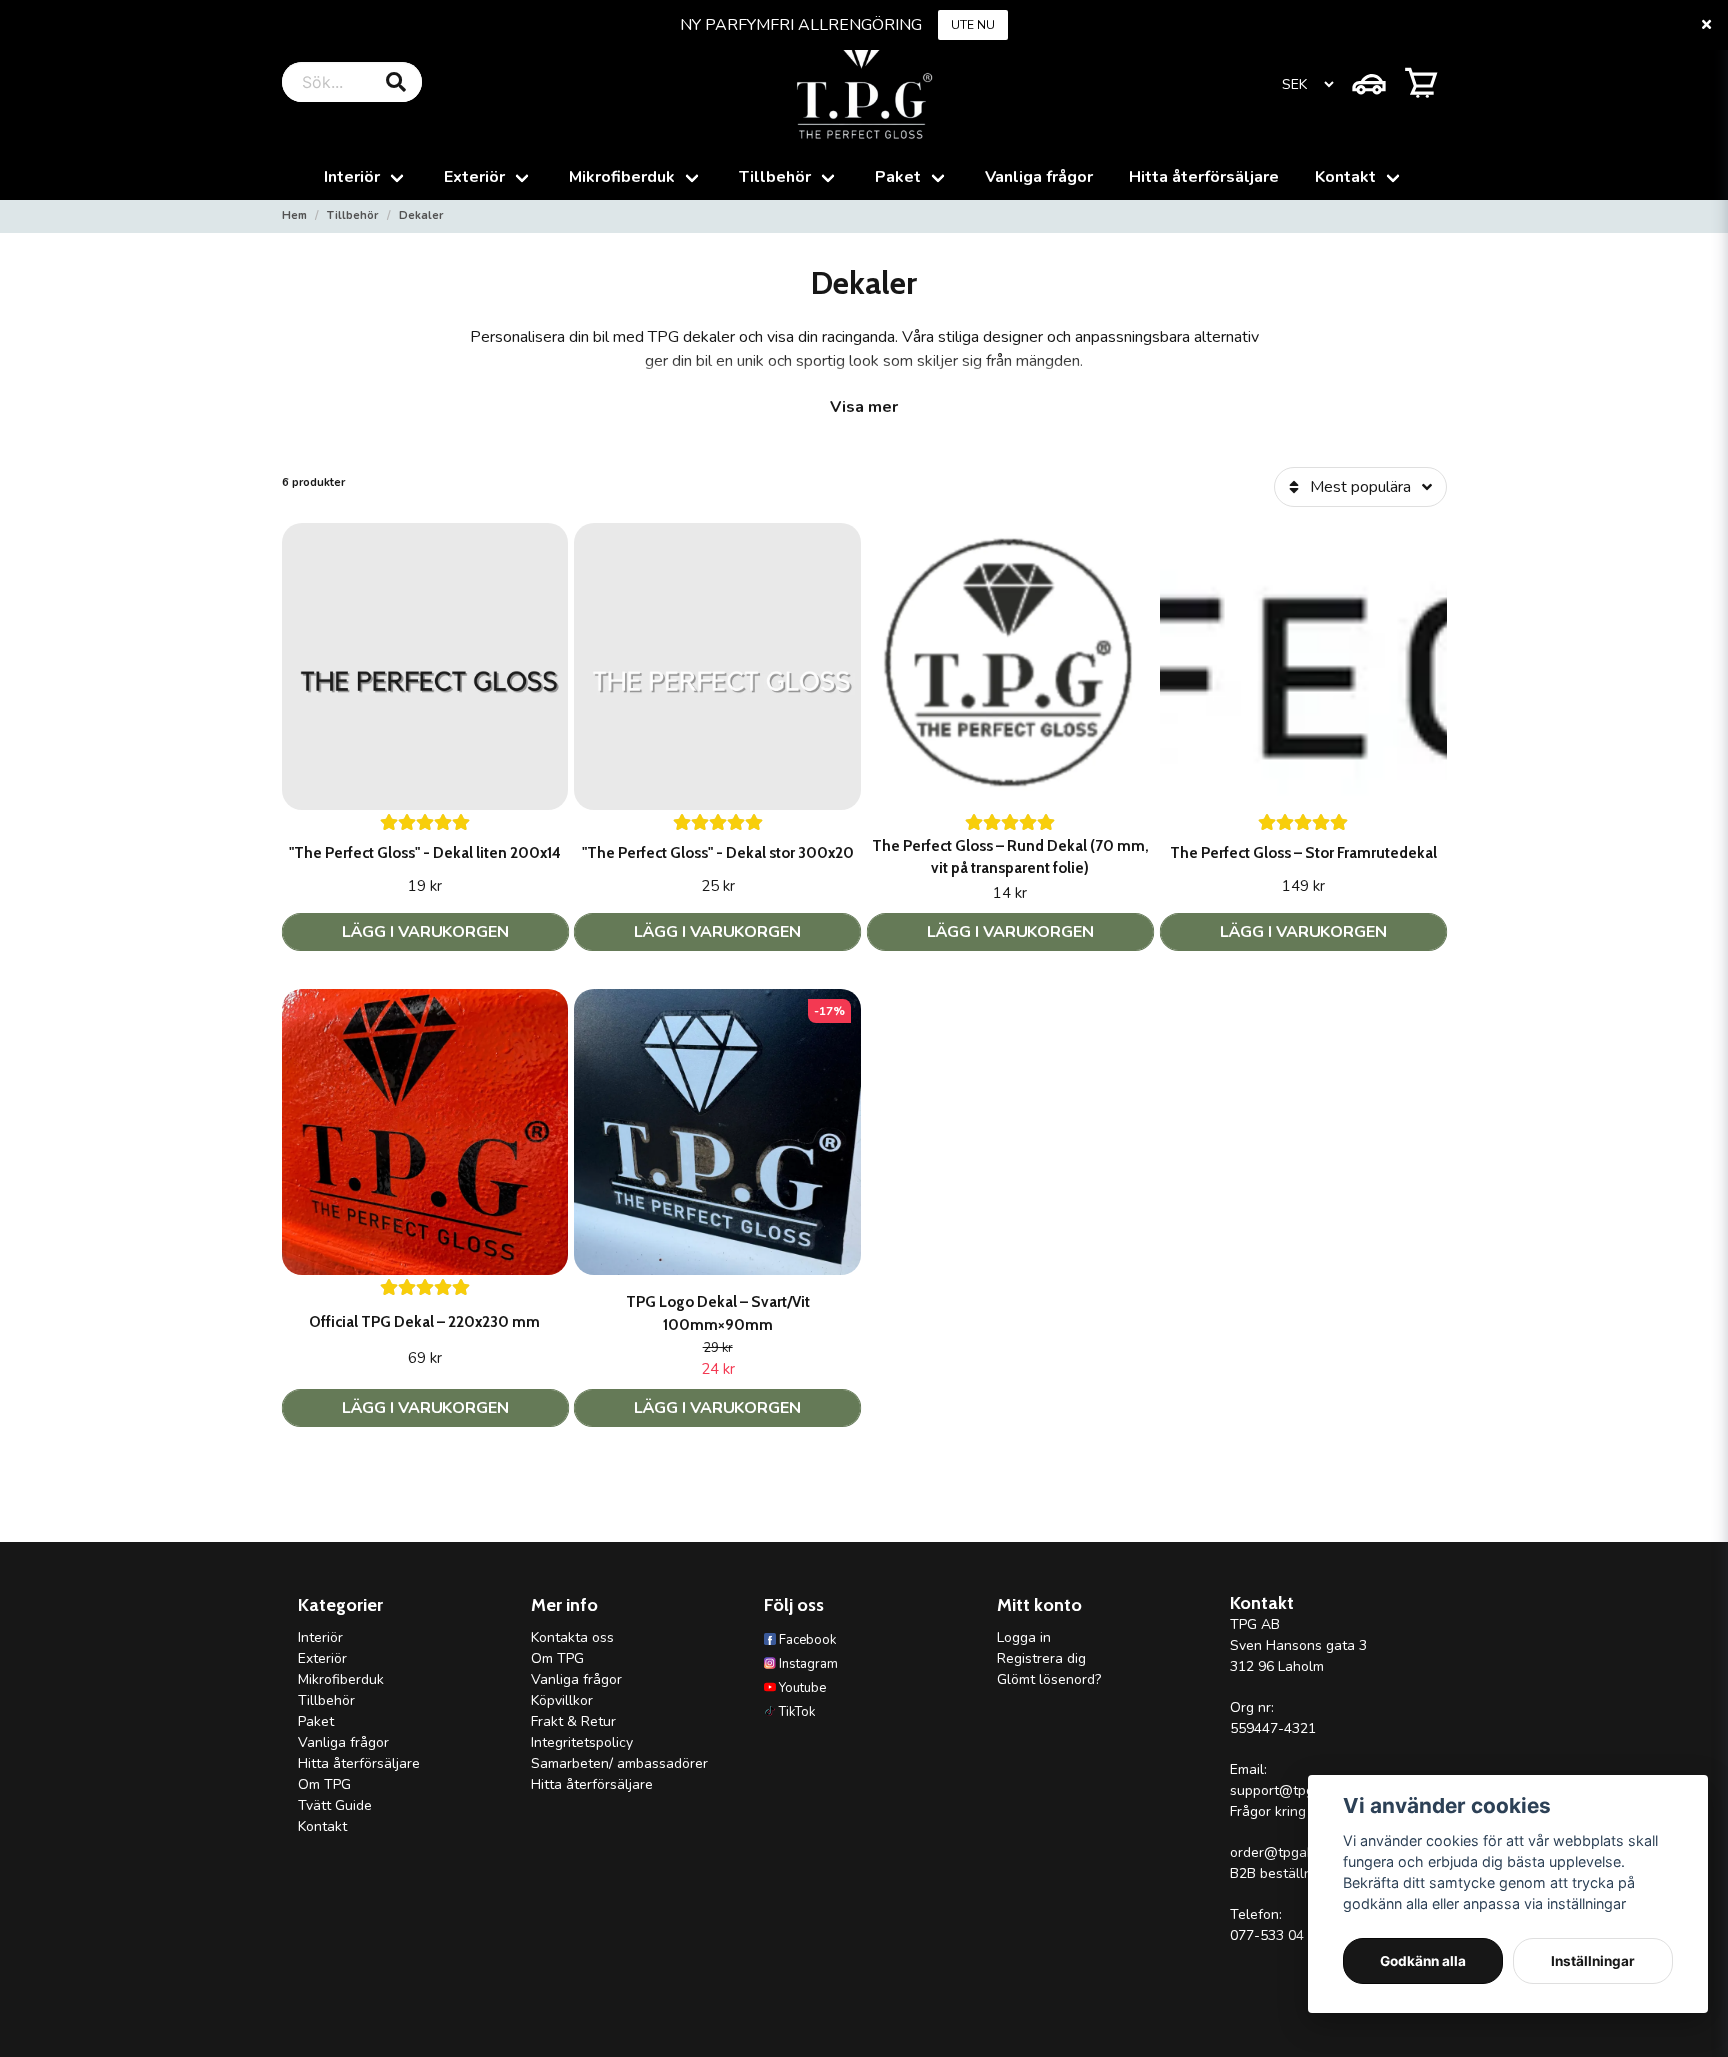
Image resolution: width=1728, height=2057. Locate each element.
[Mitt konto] (1369, 82)
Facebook (807, 1640)
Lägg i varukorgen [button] (425, 932)
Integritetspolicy (582, 1742)
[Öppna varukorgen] (1421, 82)
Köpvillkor (562, 1700)
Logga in (1024, 1637)
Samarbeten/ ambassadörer (619, 1763)
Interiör (352, 177)
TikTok (797, 1712)
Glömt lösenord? (1049, 1679)
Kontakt (1345, 177)
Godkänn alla (1423, 1961)
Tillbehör (775, 177)
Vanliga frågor (1039, 177)
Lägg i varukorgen (1010, 932)
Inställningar (1593, 1961)
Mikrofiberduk (622, 177)
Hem (294, 215)
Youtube (802, 1688)
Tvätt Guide (335, 1805)
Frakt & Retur (573, 1721)
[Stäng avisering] (1706, 25)
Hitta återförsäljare (1204, 177)
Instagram (808, 1664)
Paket (898, 177)
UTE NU (973, 25)
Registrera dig (1041, 1658)
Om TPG (324, 1784)
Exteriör (474, 177)
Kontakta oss (572, 1637)
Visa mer (864, 407)
